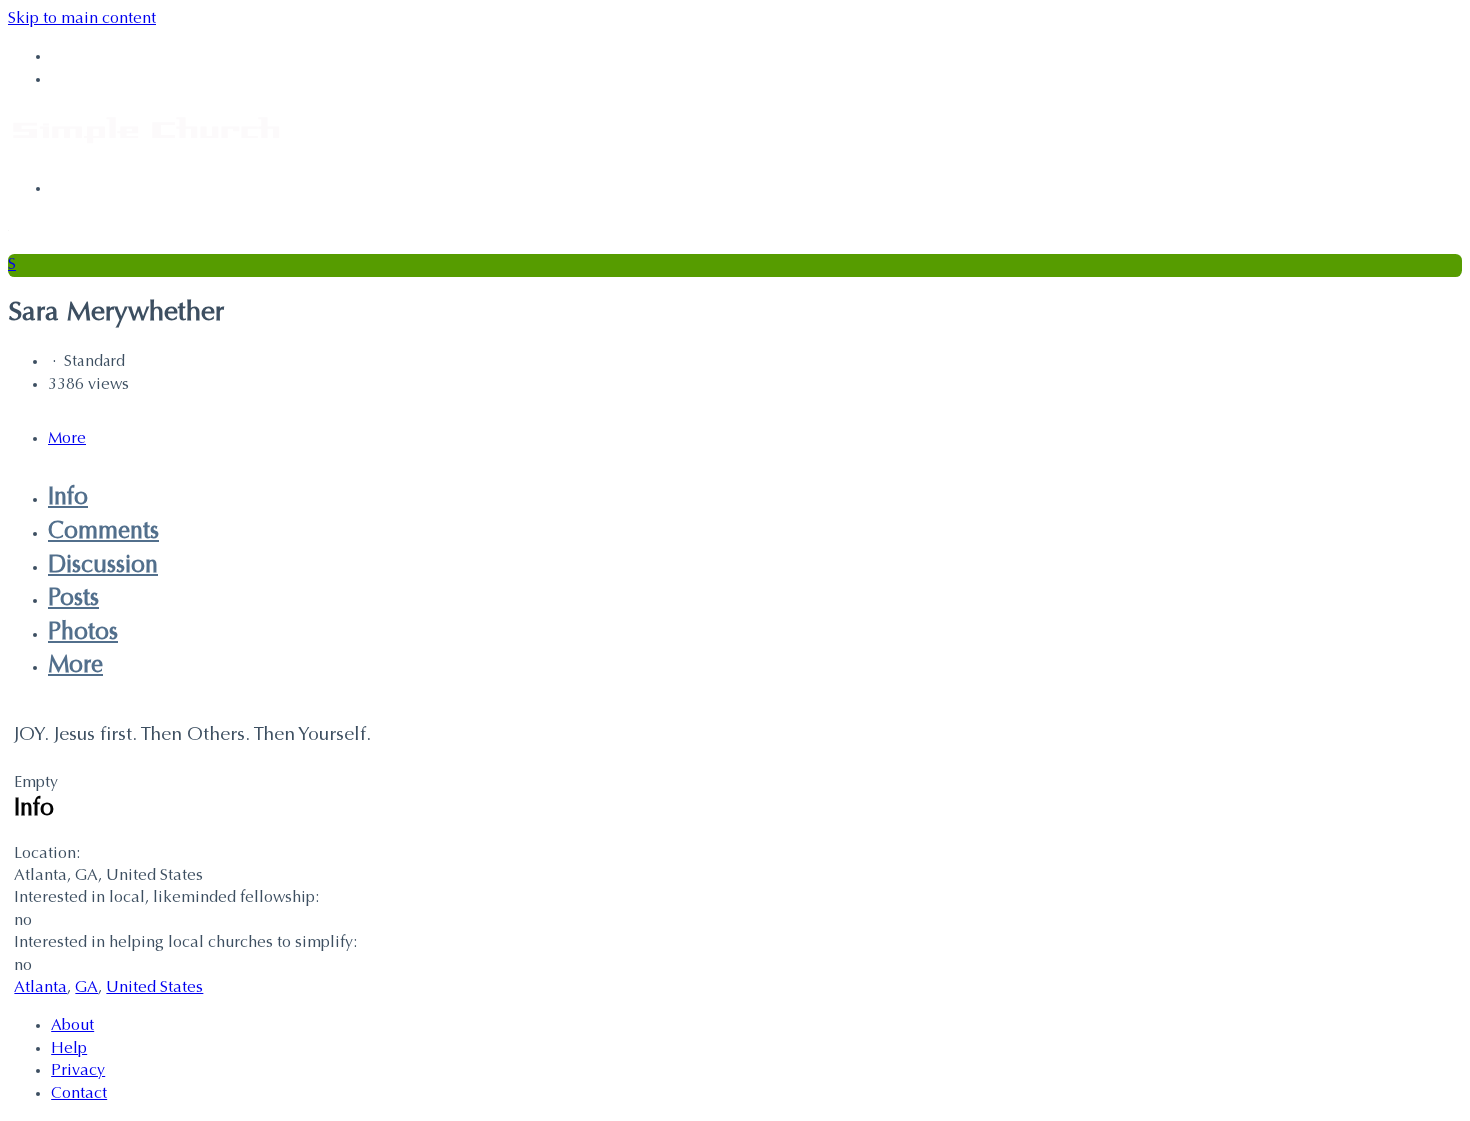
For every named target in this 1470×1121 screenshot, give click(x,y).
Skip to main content (82, 19)
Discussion (103, 566)
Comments (103, 532)
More (75, 666)
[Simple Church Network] (146, 150)
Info (68, 498)
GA (86, 988)
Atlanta (40, 988)
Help (69, 1049)
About (72, 1026)
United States (154, 988)
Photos (83, 633)
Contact (79, 1094)
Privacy (78, 1071)
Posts (73, 599)
